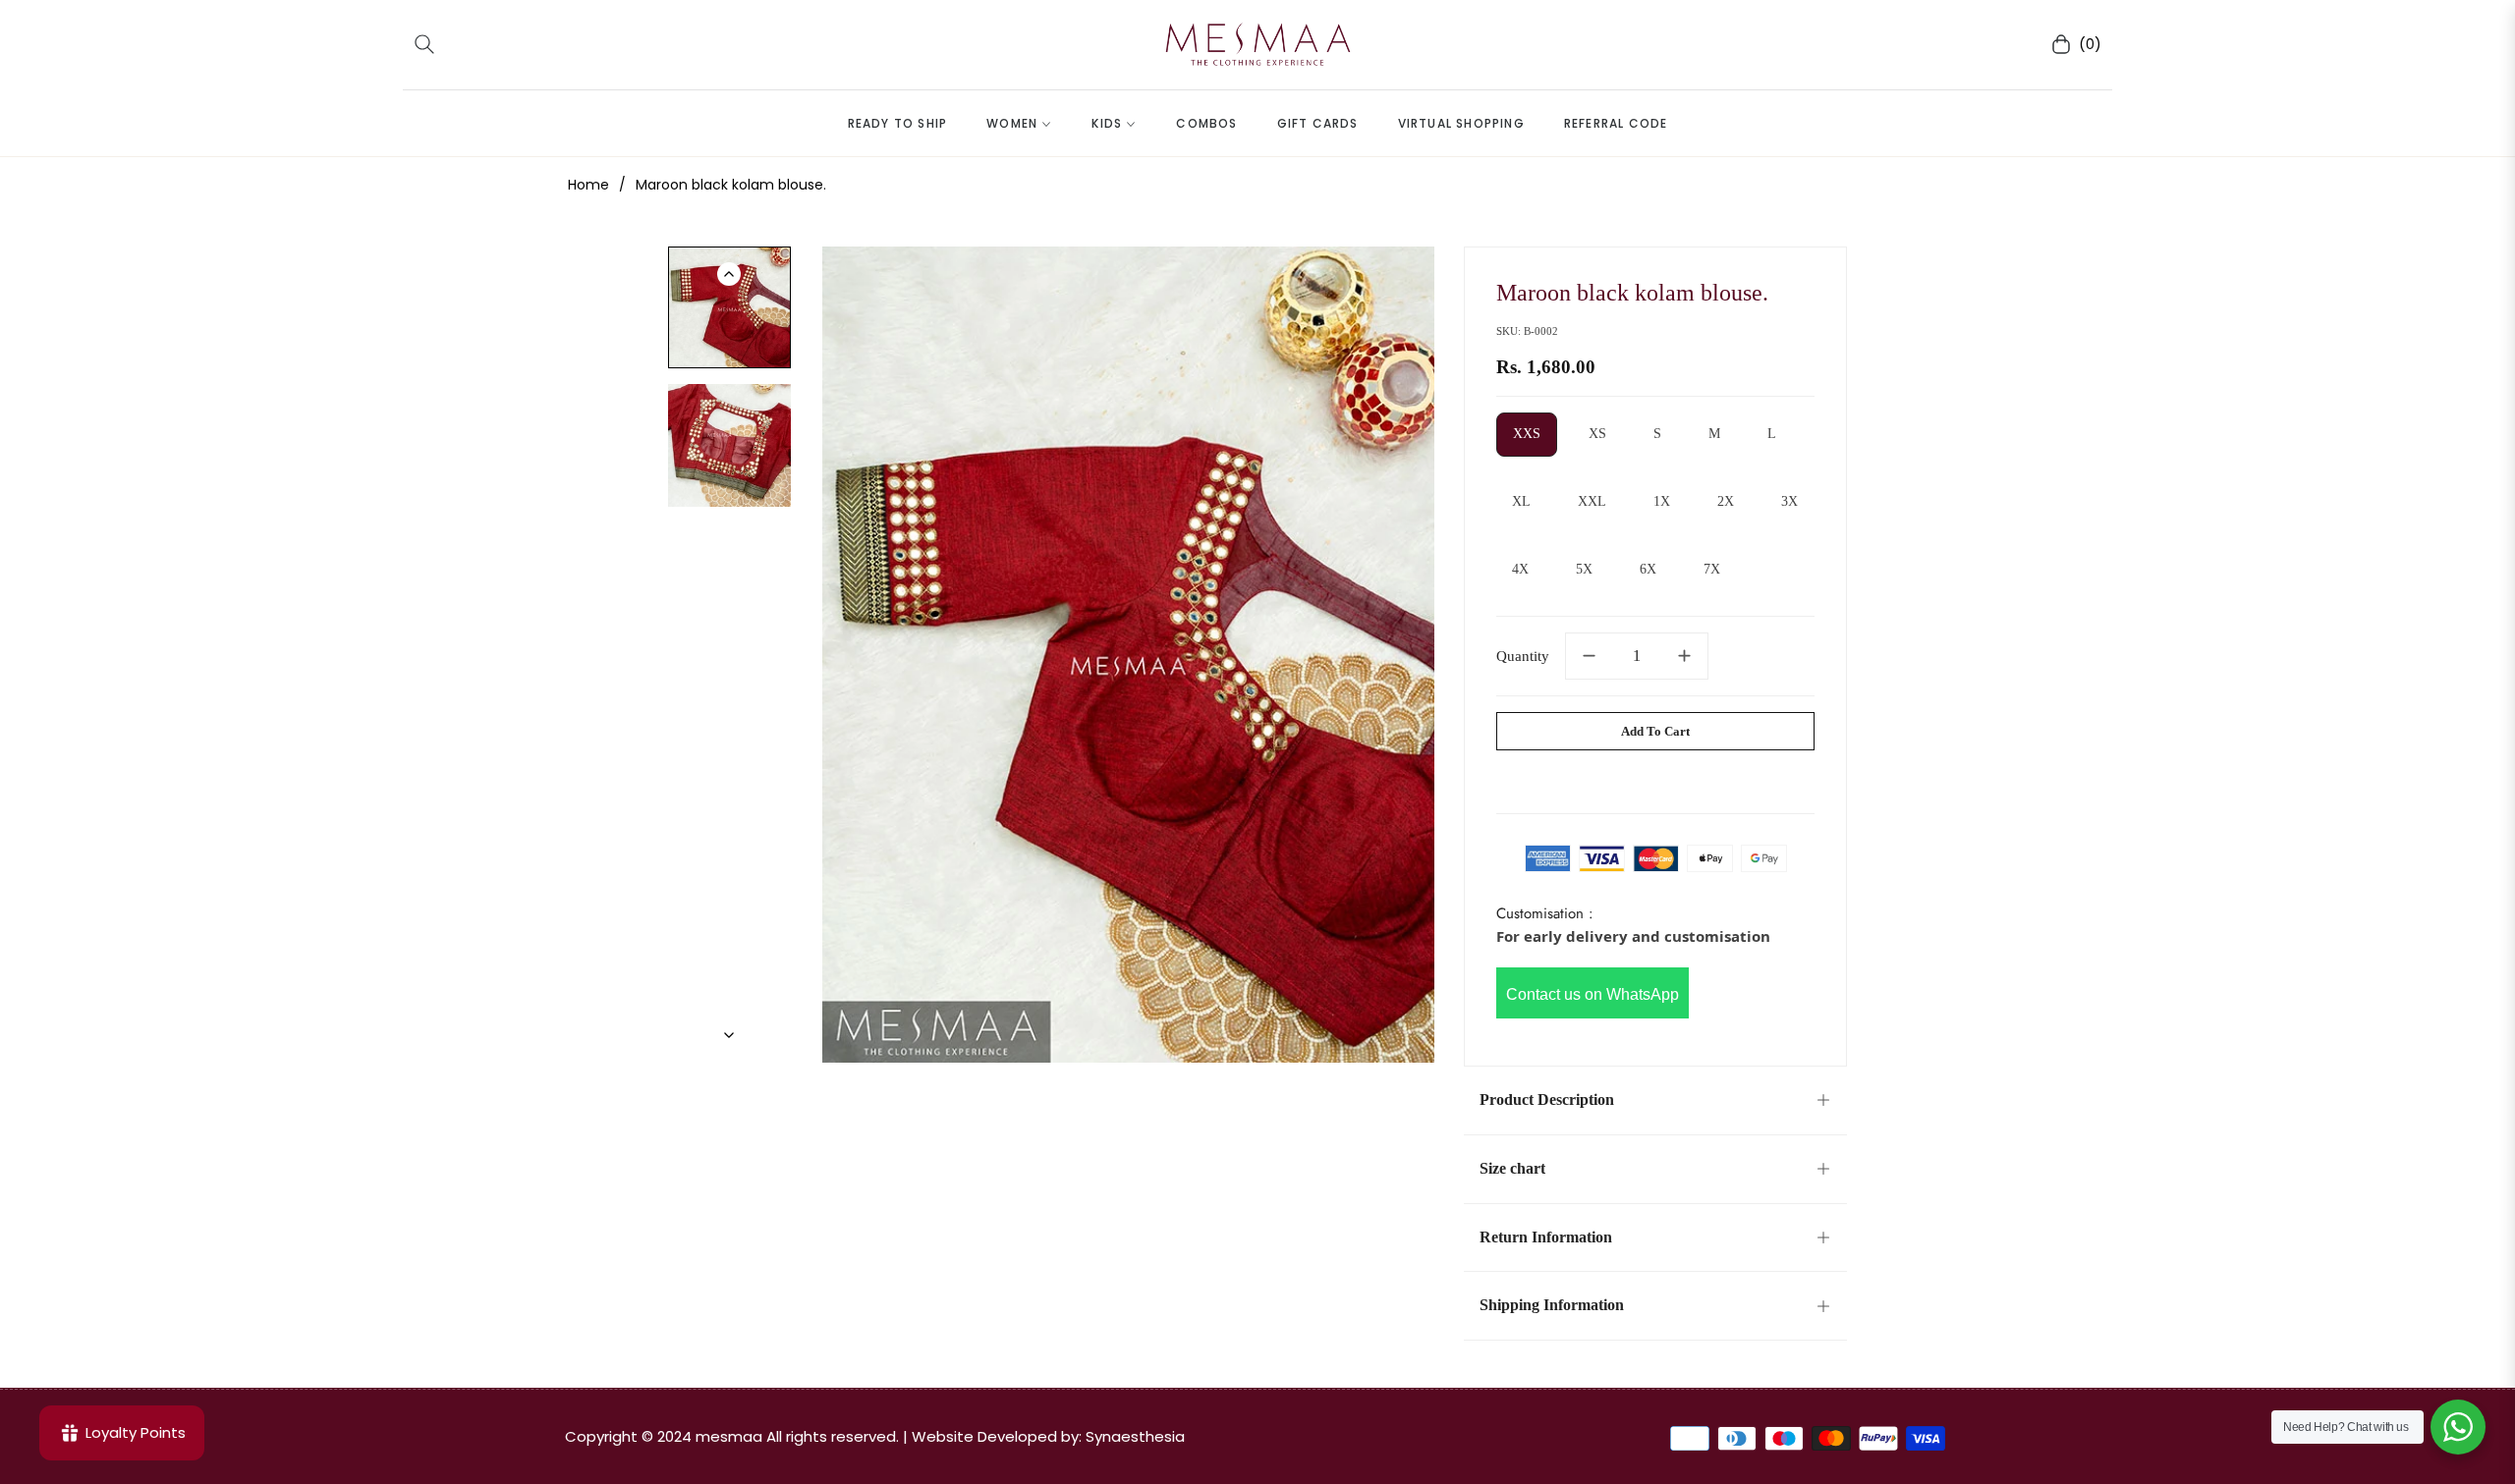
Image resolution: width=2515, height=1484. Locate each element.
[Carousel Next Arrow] (729, 1035)
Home (588, 185)
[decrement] (1589, 656)
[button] (424, 44)
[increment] (1685, 656)
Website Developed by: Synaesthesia (1048, 1436)
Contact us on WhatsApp (1593, 994)
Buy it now (1656, 777)
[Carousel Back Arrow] (729, 274)
